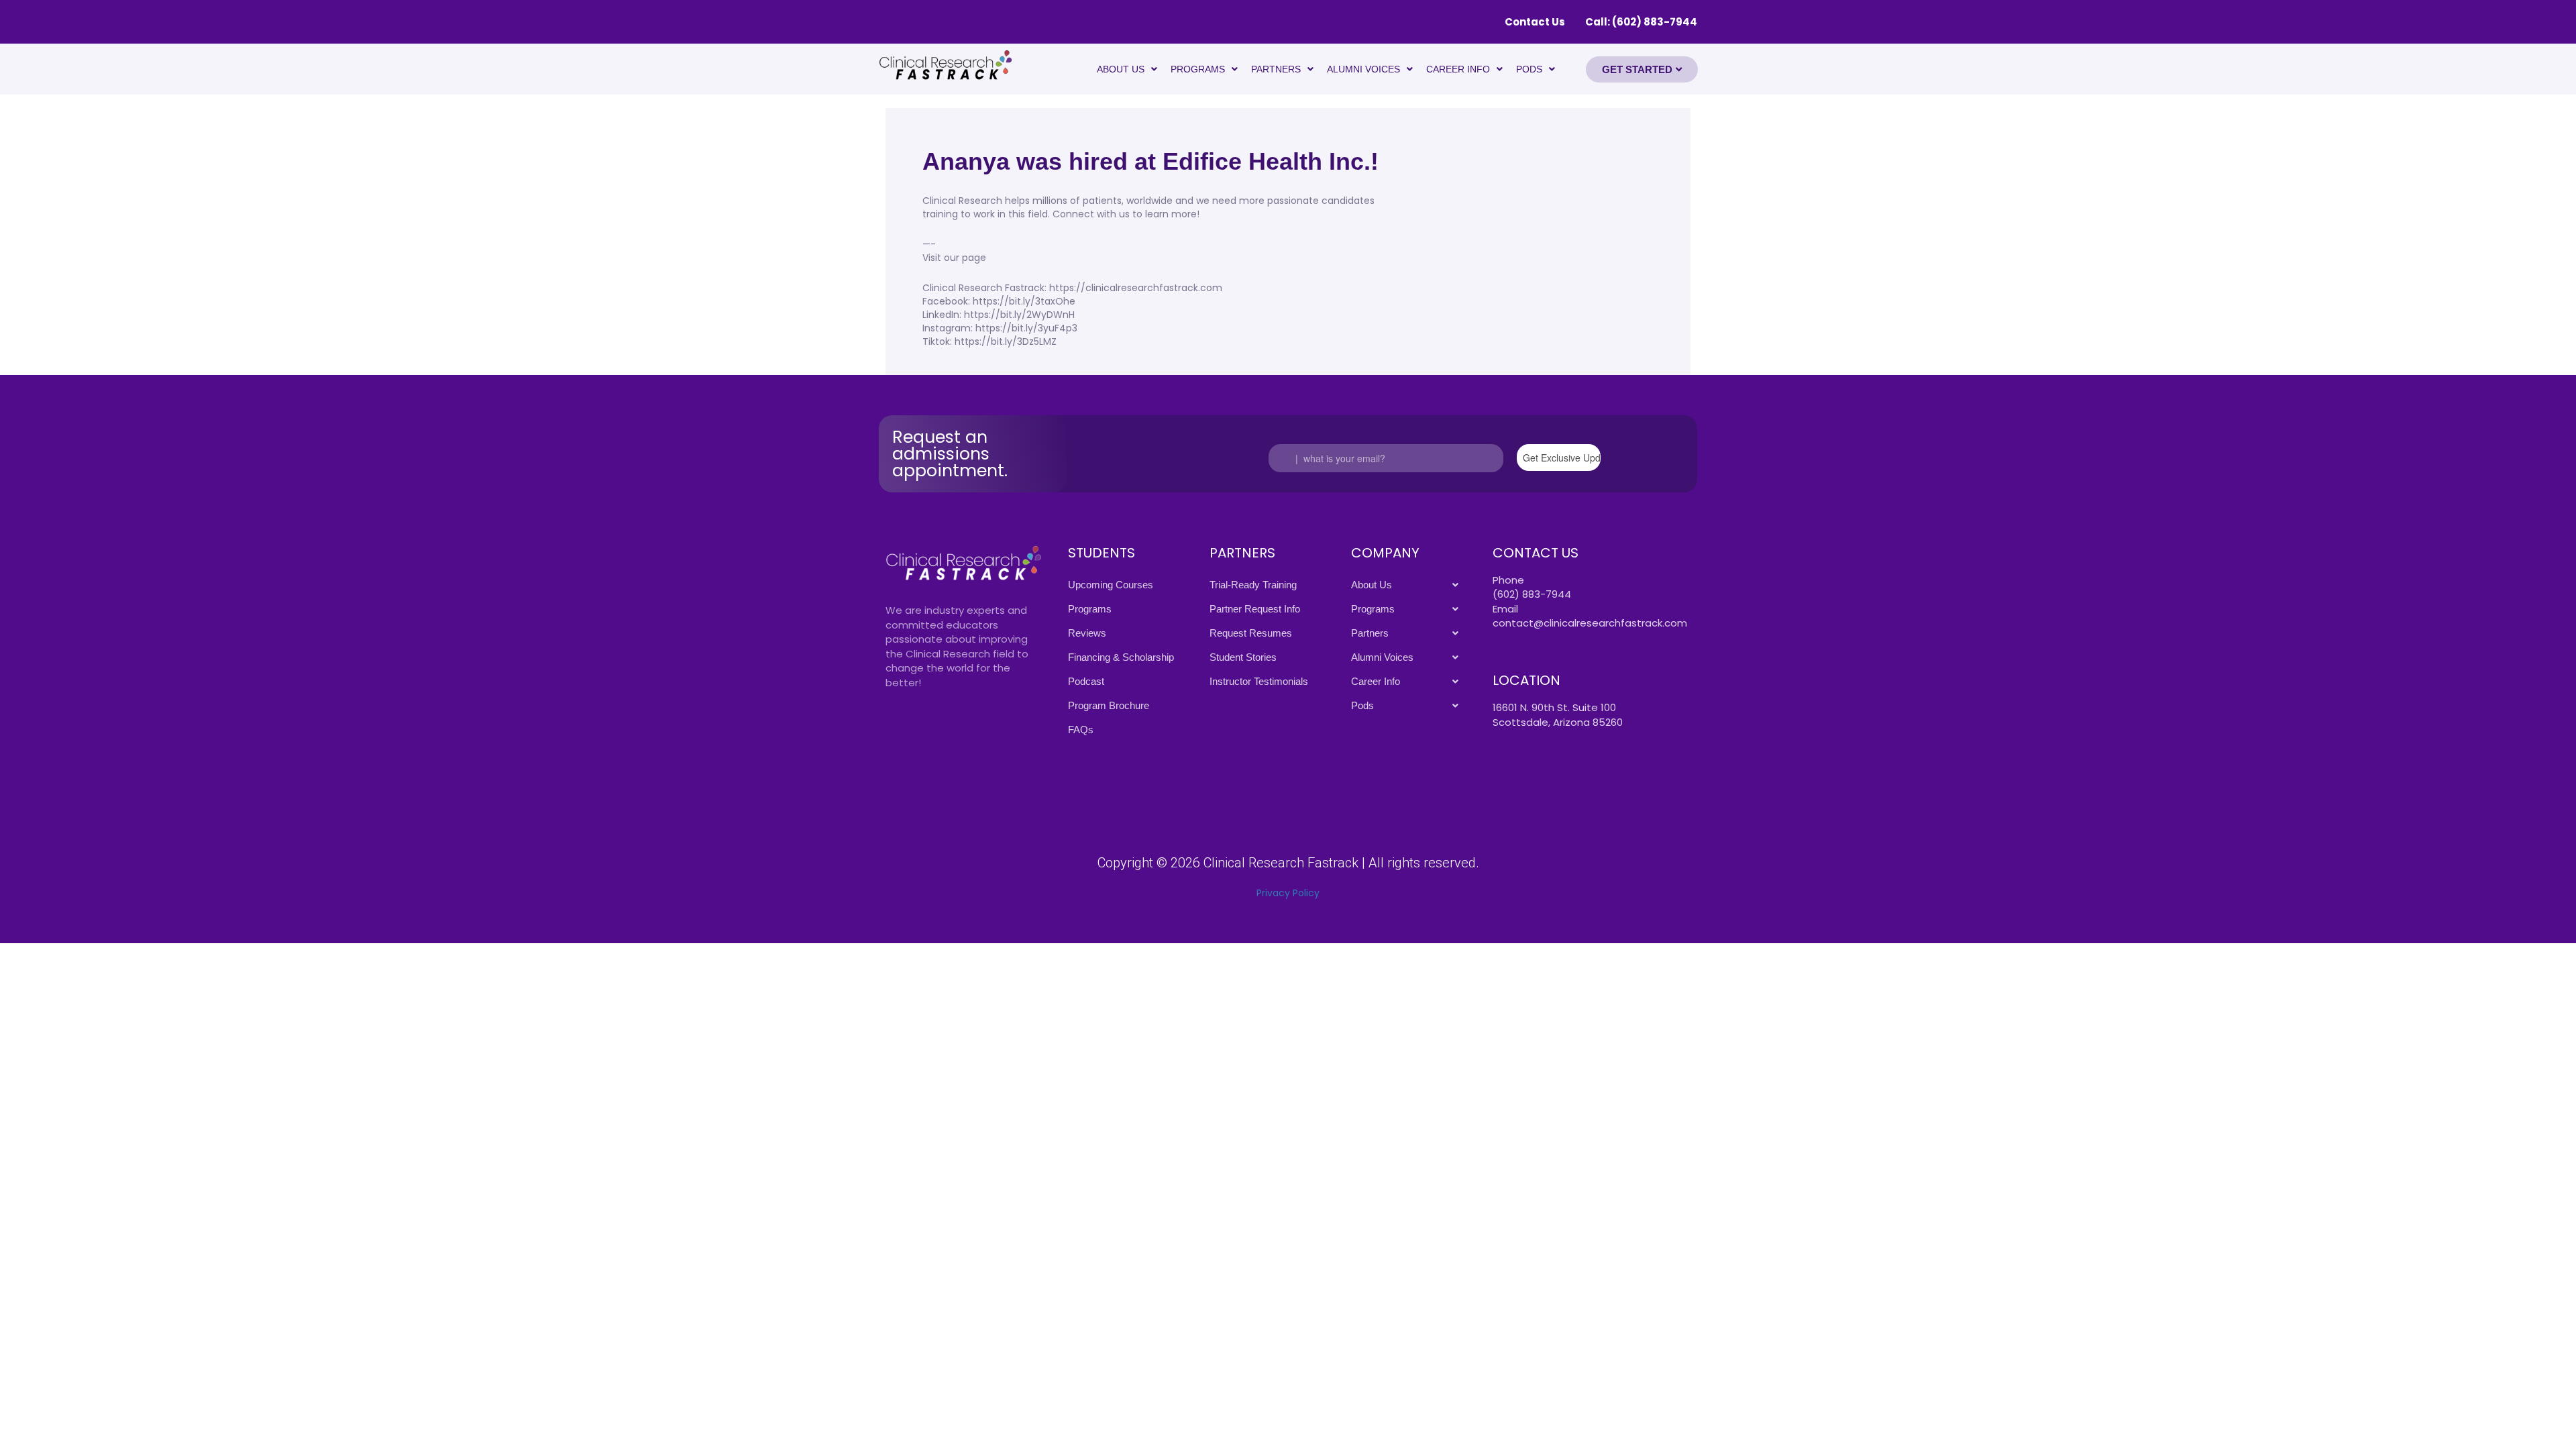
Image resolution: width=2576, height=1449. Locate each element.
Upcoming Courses (1111, 585)
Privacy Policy (1288, 893)
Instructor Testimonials (1259, 681)
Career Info (1458, 69)
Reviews (1087, 633)
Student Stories (1243, 657)
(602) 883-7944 (1532, 594)
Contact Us (1535, 22)
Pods (1529, 69)
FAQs (1081, 730)
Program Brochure (1109, 705)
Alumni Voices (1363, 69)
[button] (1127, 69)
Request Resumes (1251, 633)
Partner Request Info (1255, 609)
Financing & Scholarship (1121, 657)
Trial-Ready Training (1253, 585)
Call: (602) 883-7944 (1641, 22)
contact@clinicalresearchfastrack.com (1590, 623)
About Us (1121, 69)
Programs (1198, 69)
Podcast (1086, 681)
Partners (1276, 69)
